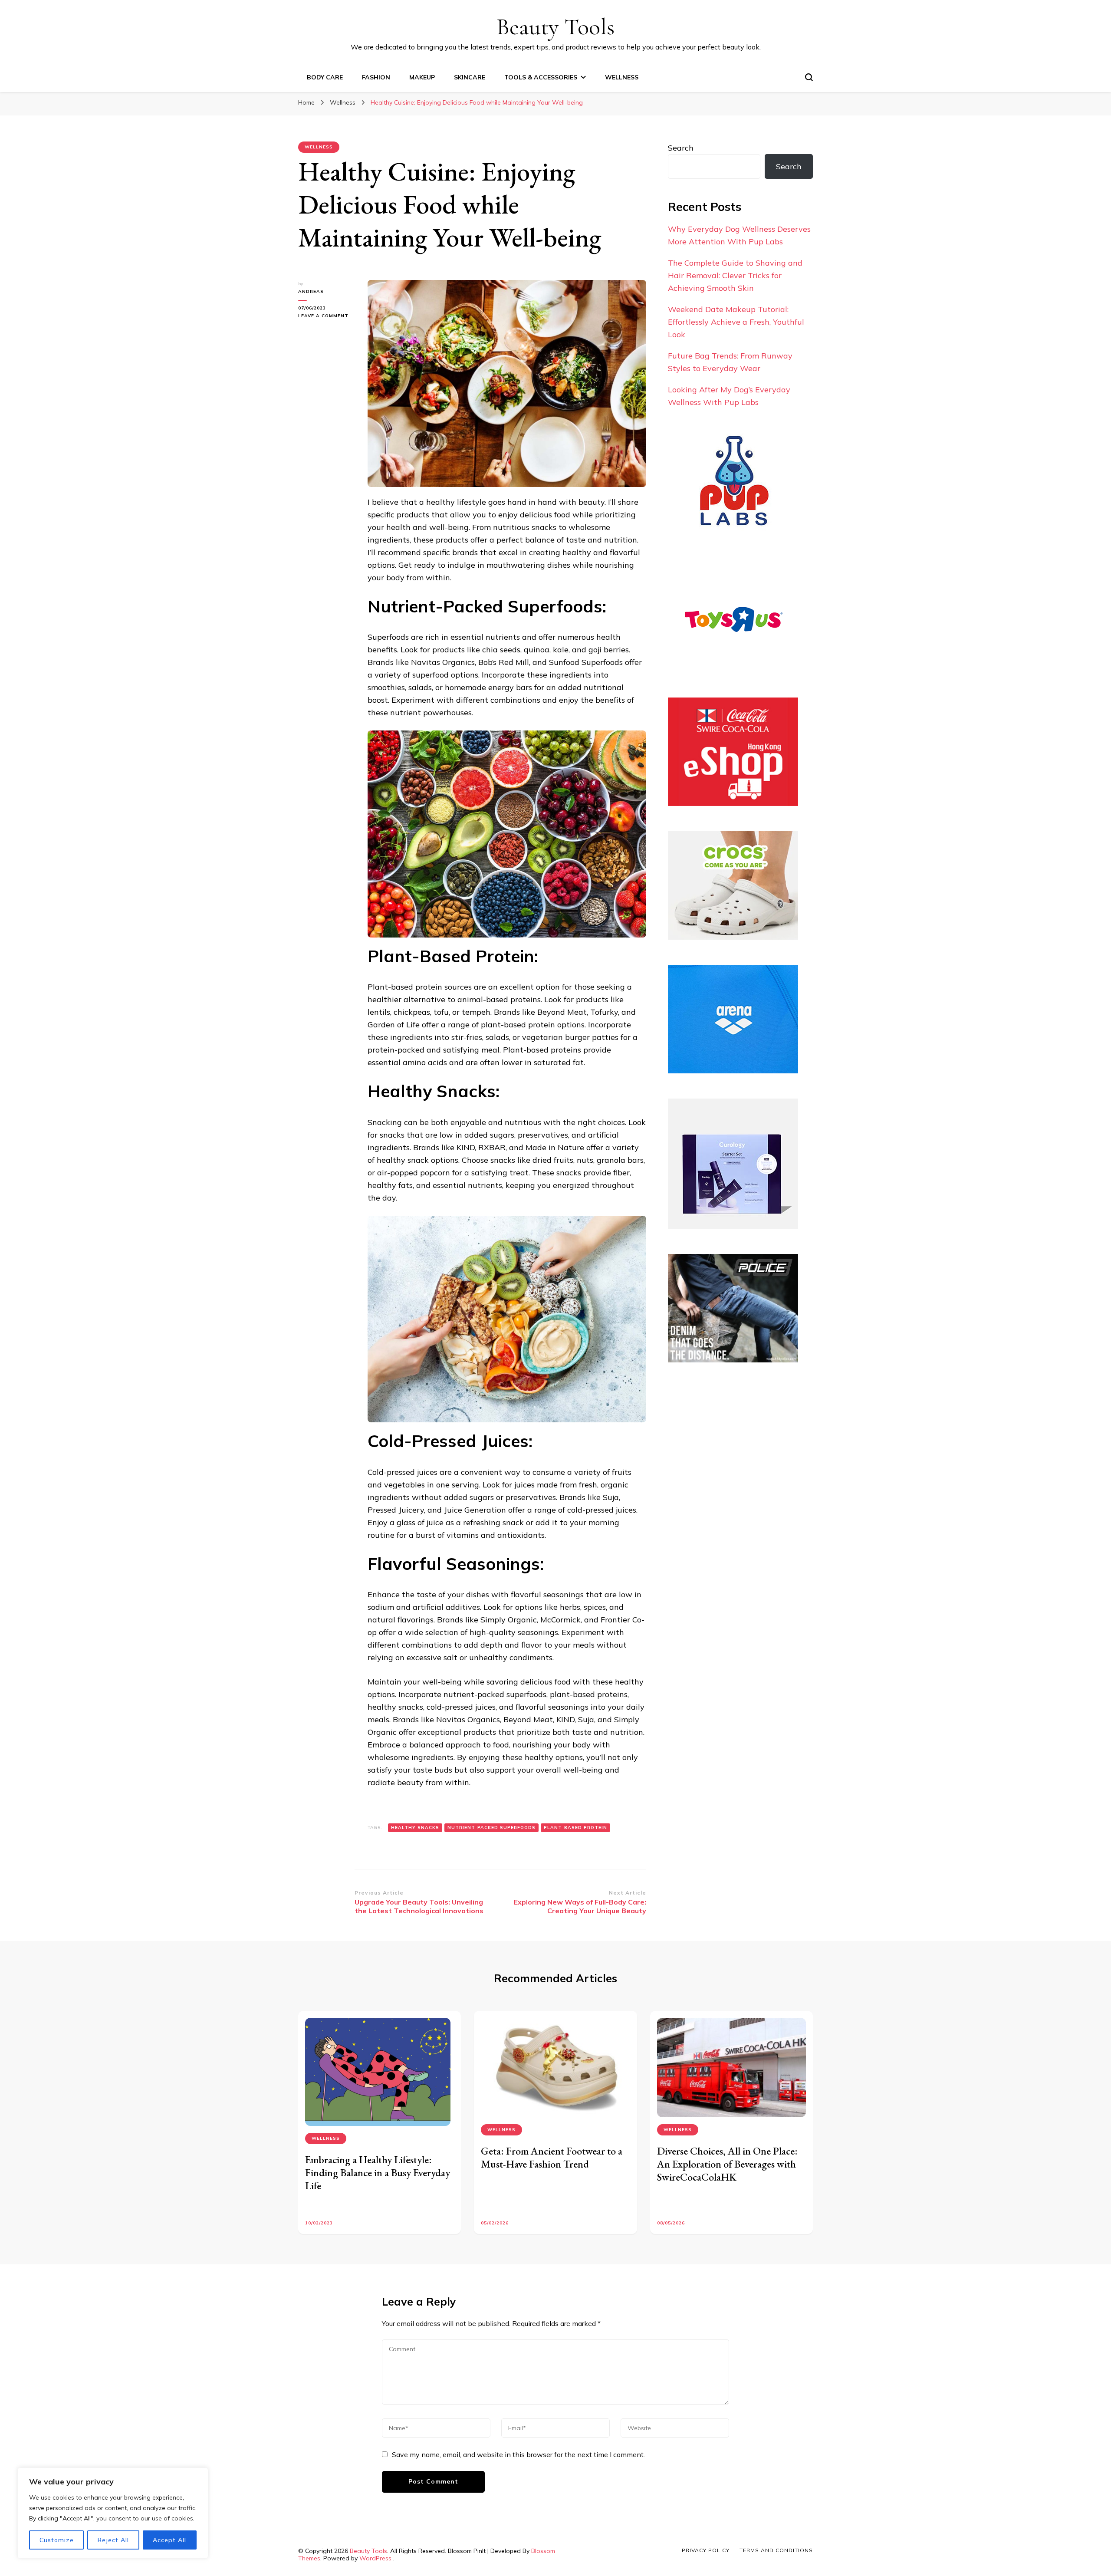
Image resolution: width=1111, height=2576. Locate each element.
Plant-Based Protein (575, 1828)
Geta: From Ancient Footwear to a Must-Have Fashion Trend (552, 2157)
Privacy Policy (706, 2550)
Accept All (169, 2540)
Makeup (422, 77)
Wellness (622, 77)
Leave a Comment (326, 316)
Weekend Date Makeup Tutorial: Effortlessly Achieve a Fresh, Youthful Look (736, 322)
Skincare (470, 77)
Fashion (376, 77)
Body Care (325, 77)
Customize (57, 2540)
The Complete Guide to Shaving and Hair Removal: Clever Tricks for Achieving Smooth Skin (735, 275)
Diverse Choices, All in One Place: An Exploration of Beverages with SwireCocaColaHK (727, 2164)
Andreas (311, 291)
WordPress (375, 2558)
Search (681, 148)
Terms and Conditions (776, 2550)
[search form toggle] (809, 77)
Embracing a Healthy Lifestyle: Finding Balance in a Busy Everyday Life (378, 2173)
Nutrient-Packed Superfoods (491, 1828)
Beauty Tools (555, 27)
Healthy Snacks (415, 1828)
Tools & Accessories (541, 77)
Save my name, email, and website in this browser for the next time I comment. (518, 2454)
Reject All (113, 2540)
